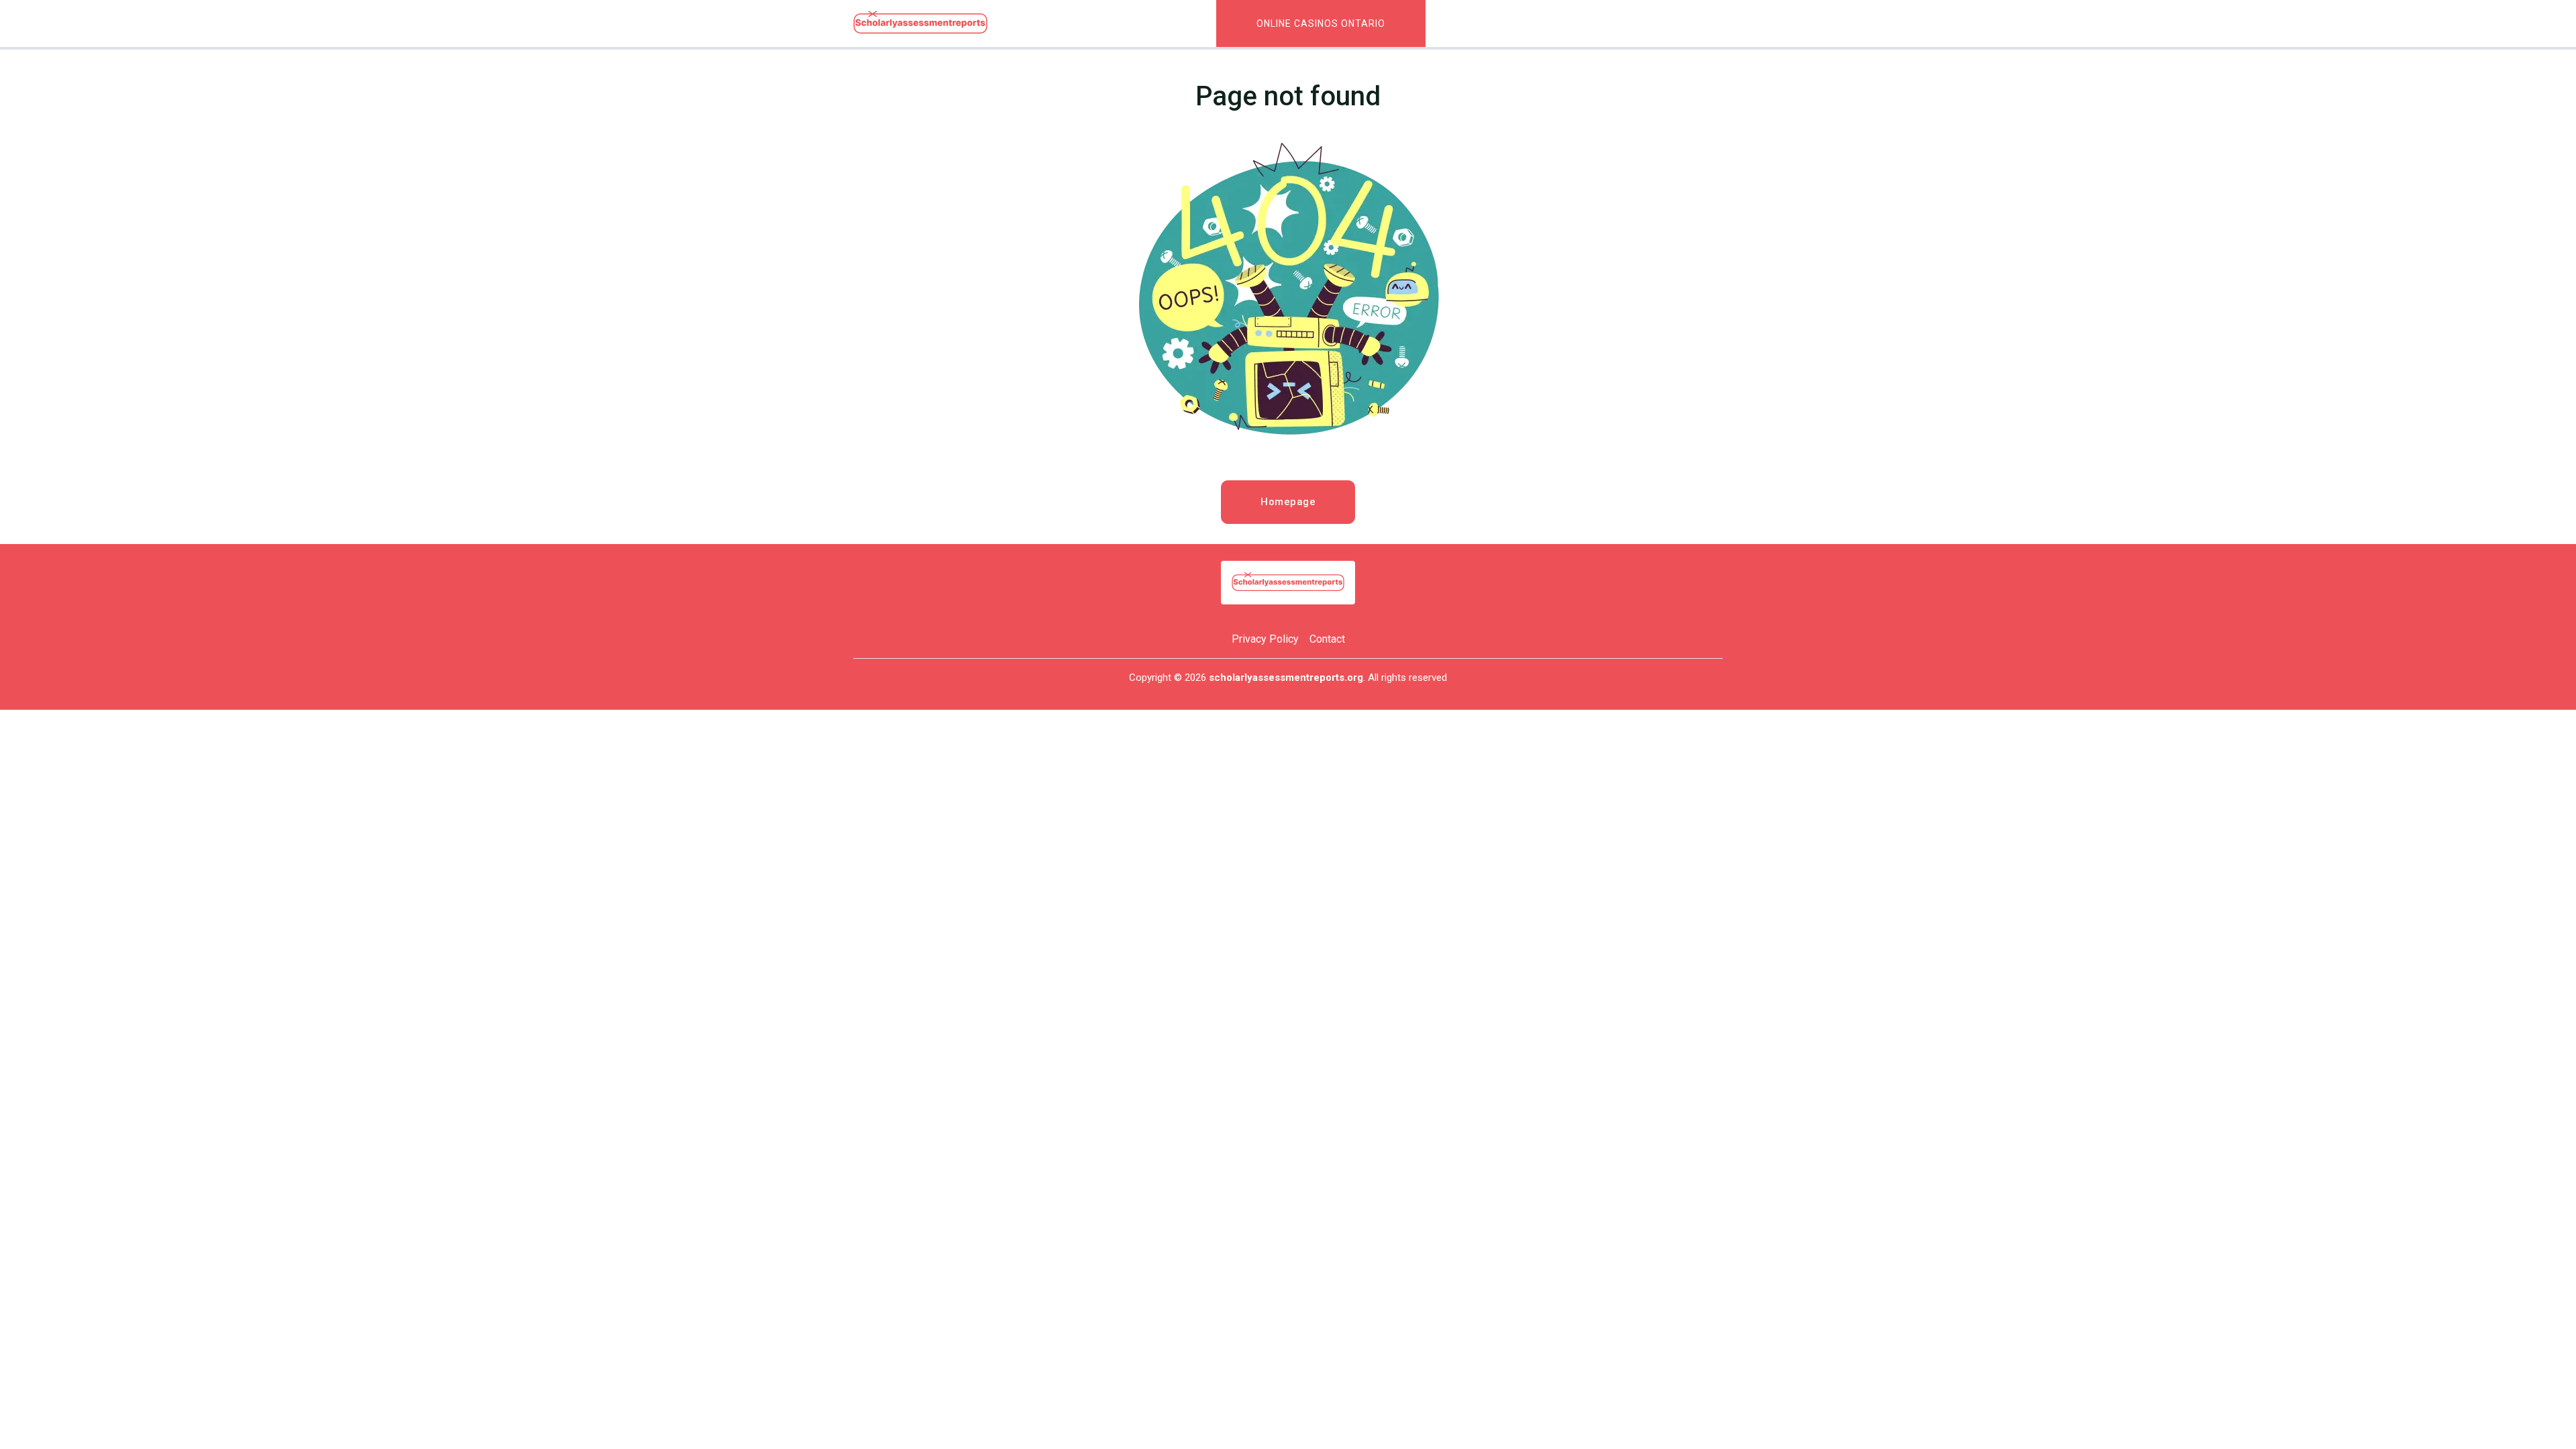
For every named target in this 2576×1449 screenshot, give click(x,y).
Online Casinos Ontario (1321, 23)
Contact (1327, 639)
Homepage (1288, 502)
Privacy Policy (1265, 639)
